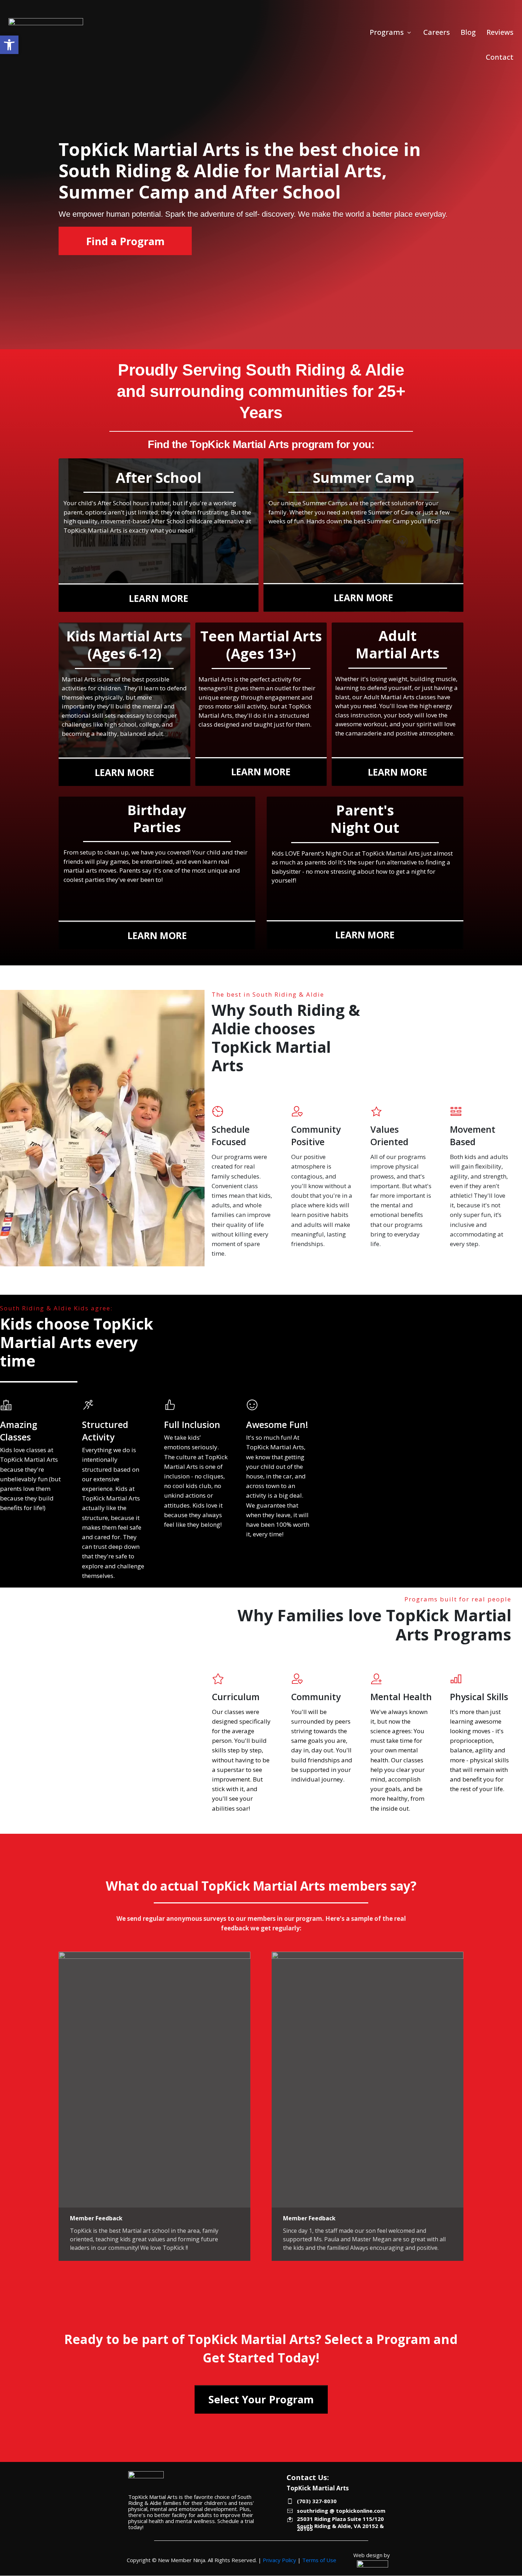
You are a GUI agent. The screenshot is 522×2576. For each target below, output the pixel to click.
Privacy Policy (279, 2560)
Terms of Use (319, 2560)
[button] (9, 45)
